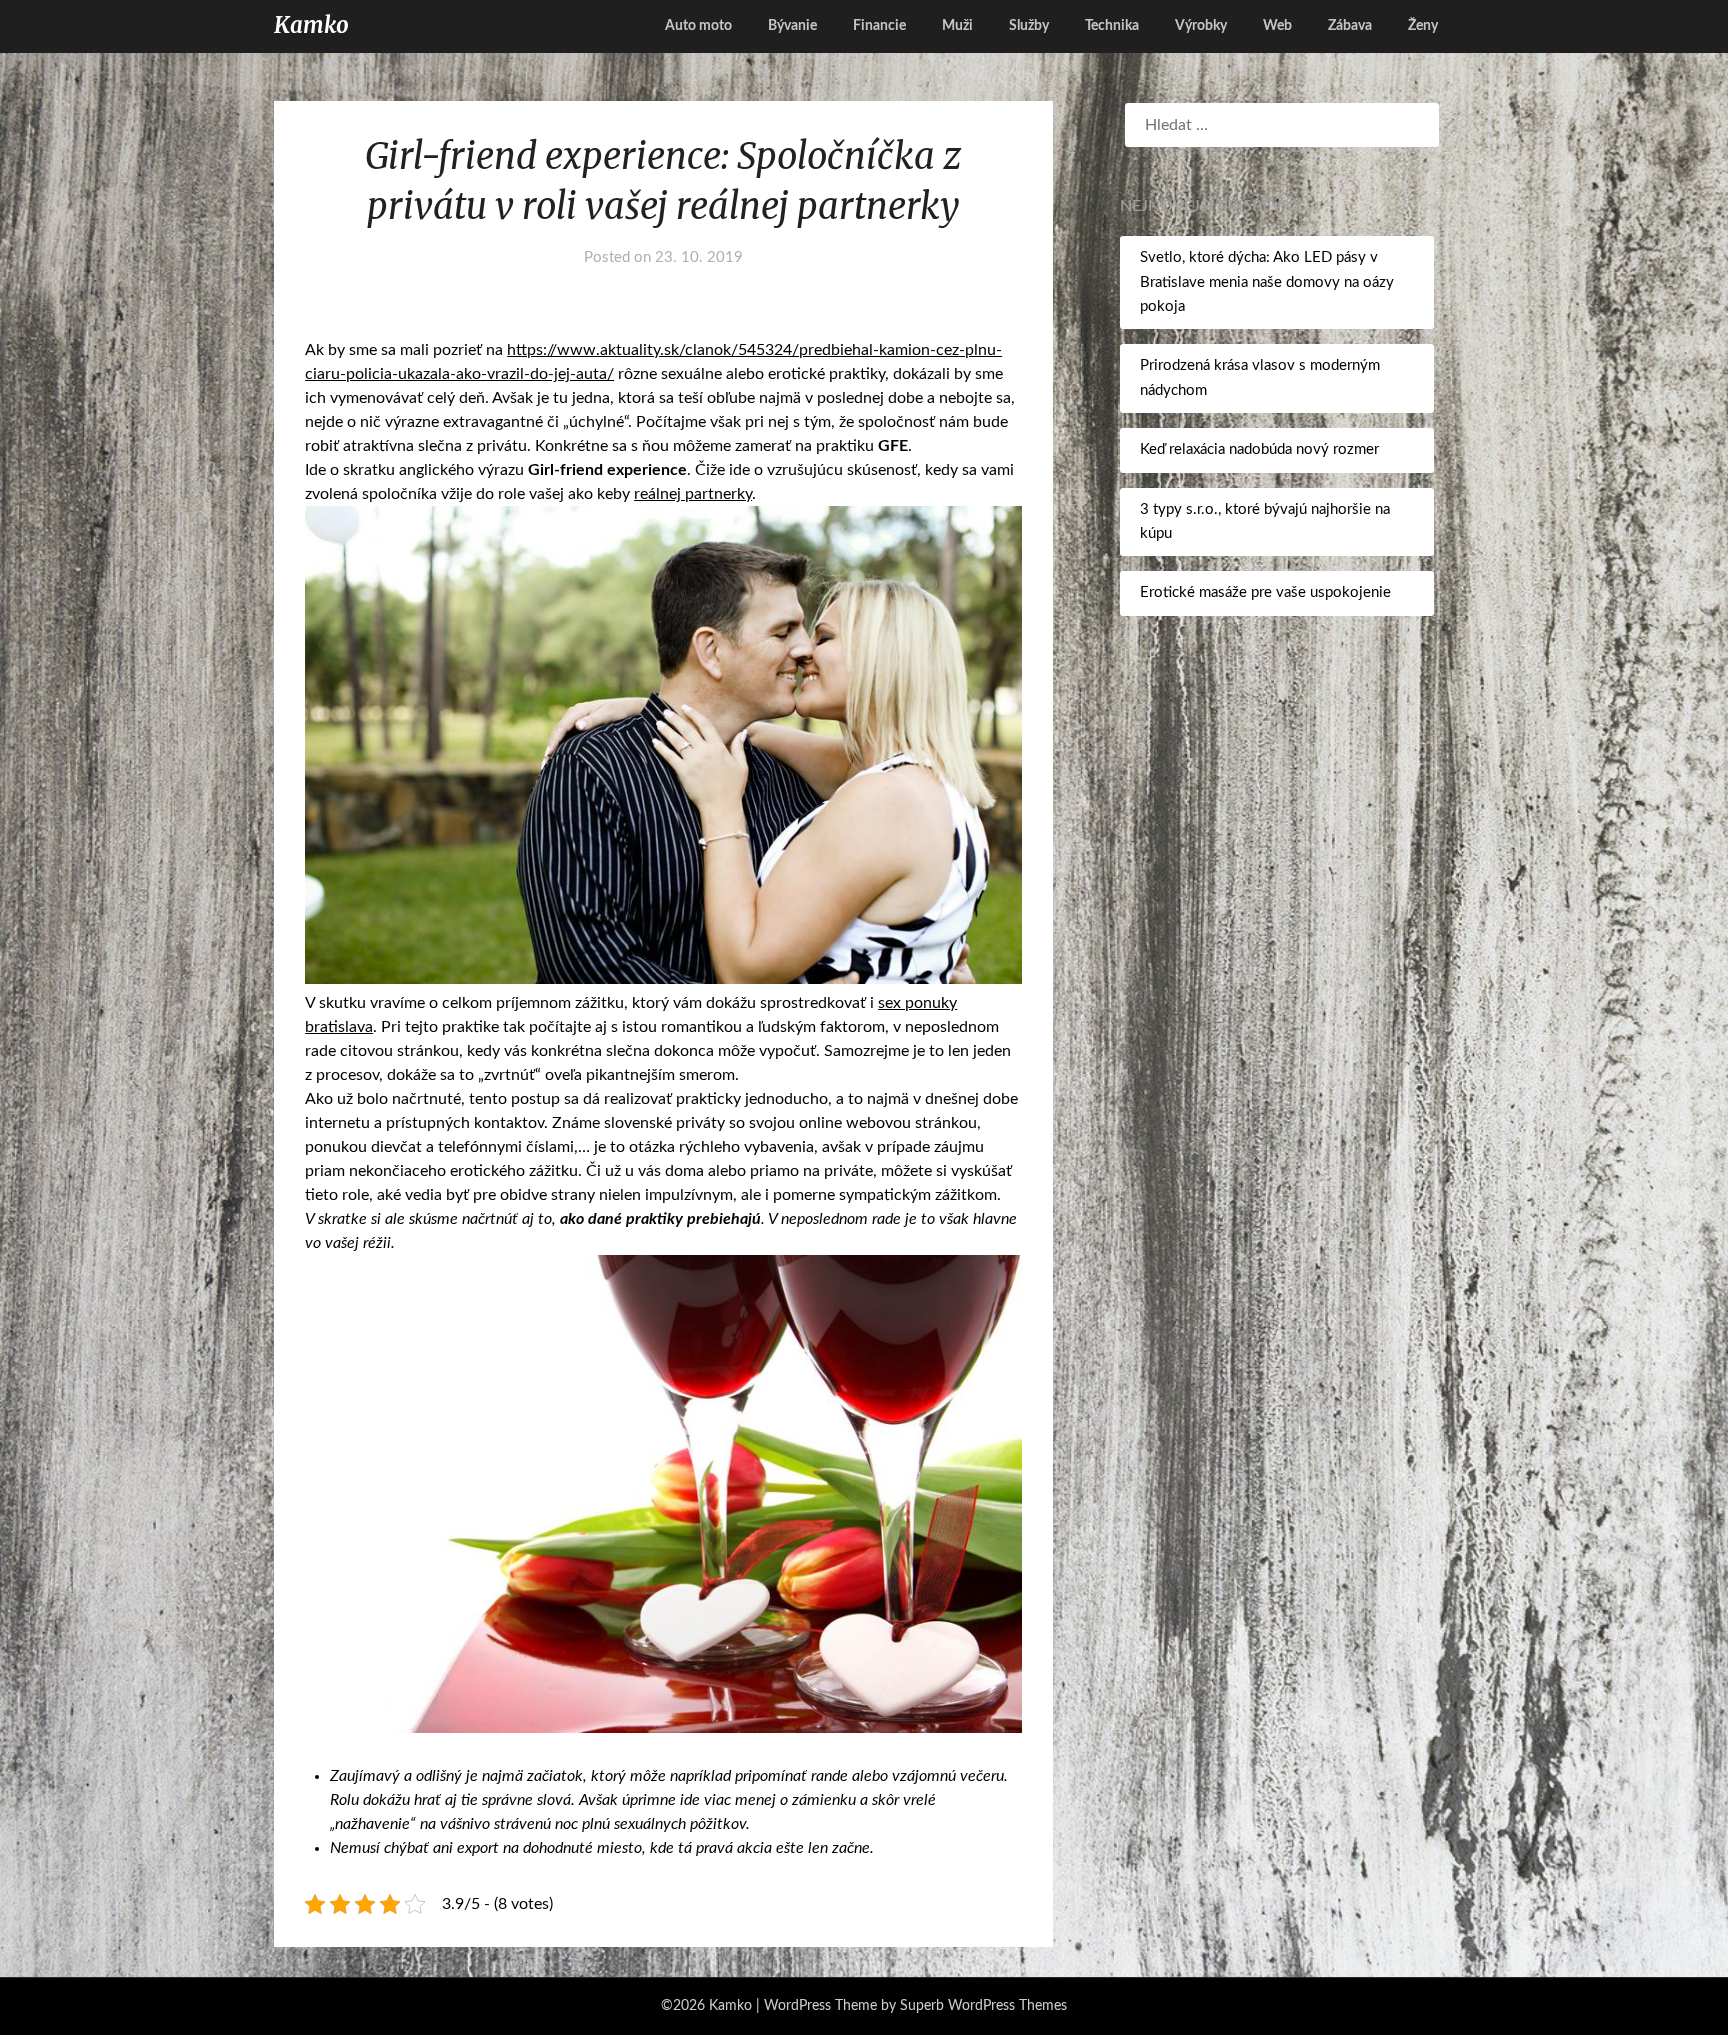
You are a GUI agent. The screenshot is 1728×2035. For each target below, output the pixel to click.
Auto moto (698, 26)
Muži (957, 26)
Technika (1112, 26)
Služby (1029, 26)
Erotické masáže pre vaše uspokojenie (1265, 592)
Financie (879, 26)
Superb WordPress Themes (983, 2006)
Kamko (311, 25)
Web (1277, 26)
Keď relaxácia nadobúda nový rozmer (1259, 449)
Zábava (1350, 26)
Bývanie (792, 26)
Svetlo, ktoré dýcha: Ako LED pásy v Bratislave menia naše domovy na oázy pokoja (1267, 282)
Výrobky (1201, 26)
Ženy (1423, 26)
